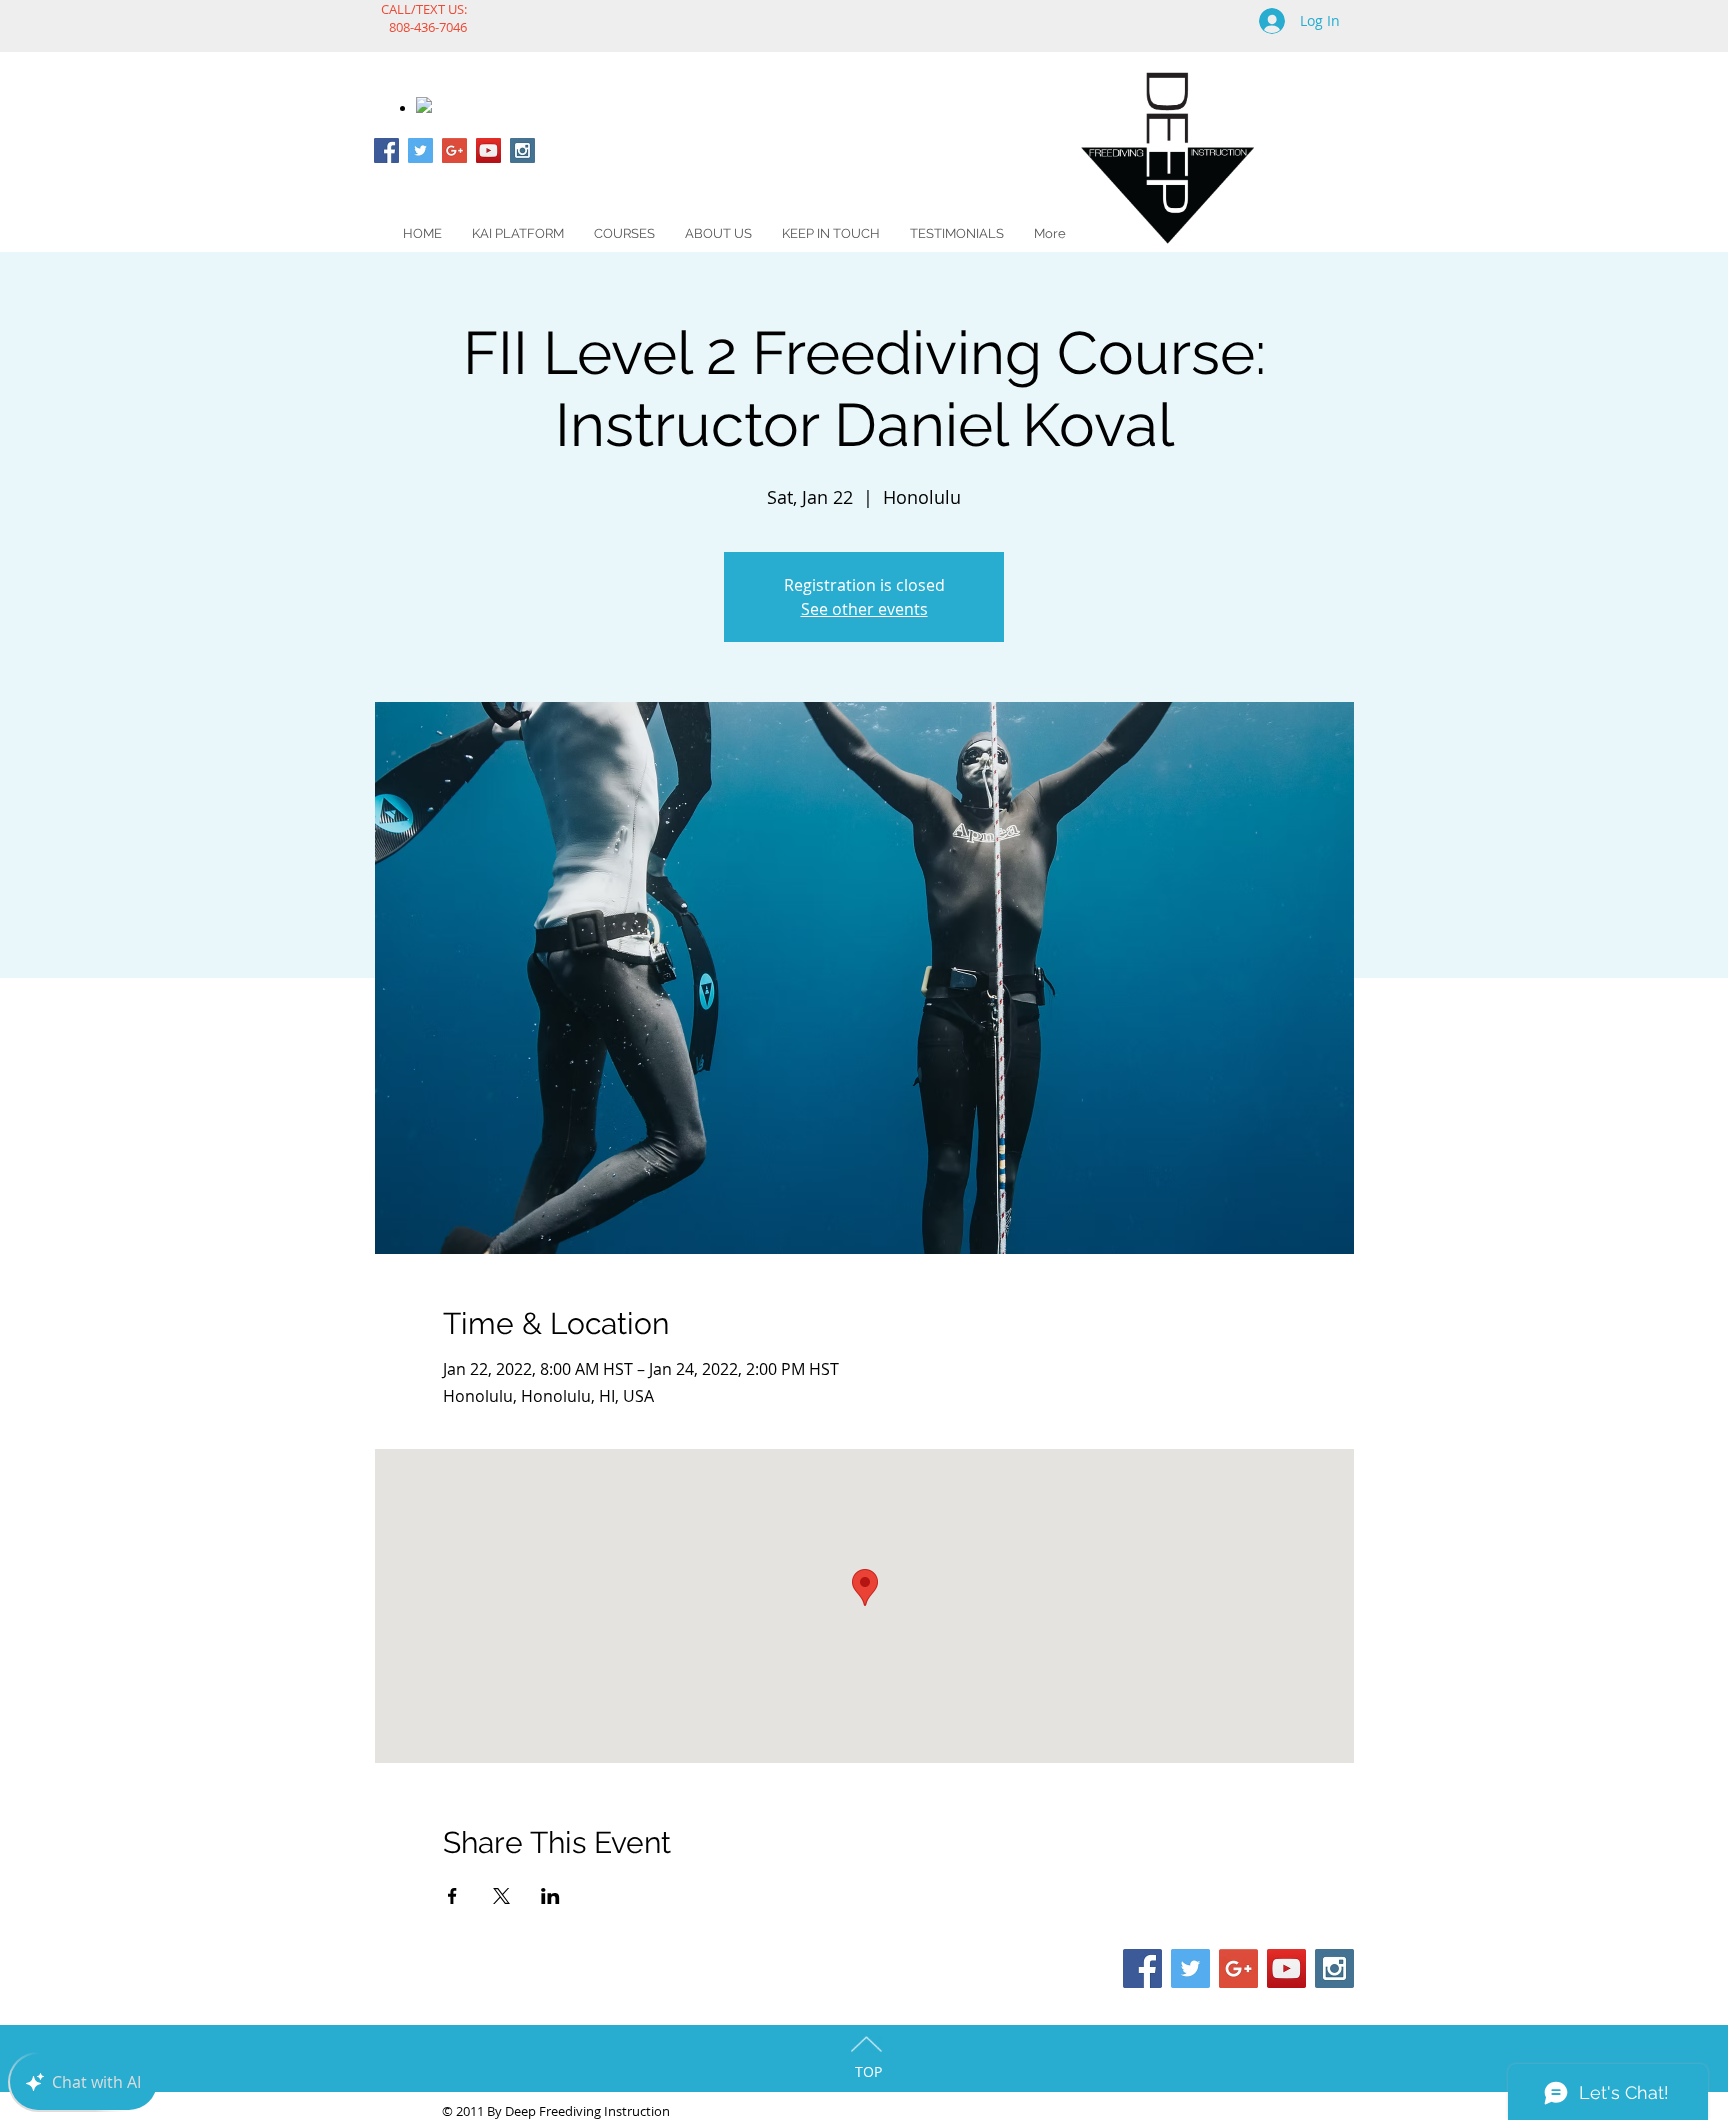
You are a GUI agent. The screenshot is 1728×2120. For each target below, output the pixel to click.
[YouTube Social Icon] (488, 150)
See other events (864, 609)
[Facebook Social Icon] (386, 150)
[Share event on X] (501, 1896)
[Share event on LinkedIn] (550, 1896)
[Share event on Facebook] (452, 1896)
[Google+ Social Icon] (454, 150)
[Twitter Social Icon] (420, 150)
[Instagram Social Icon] (522, 150)
